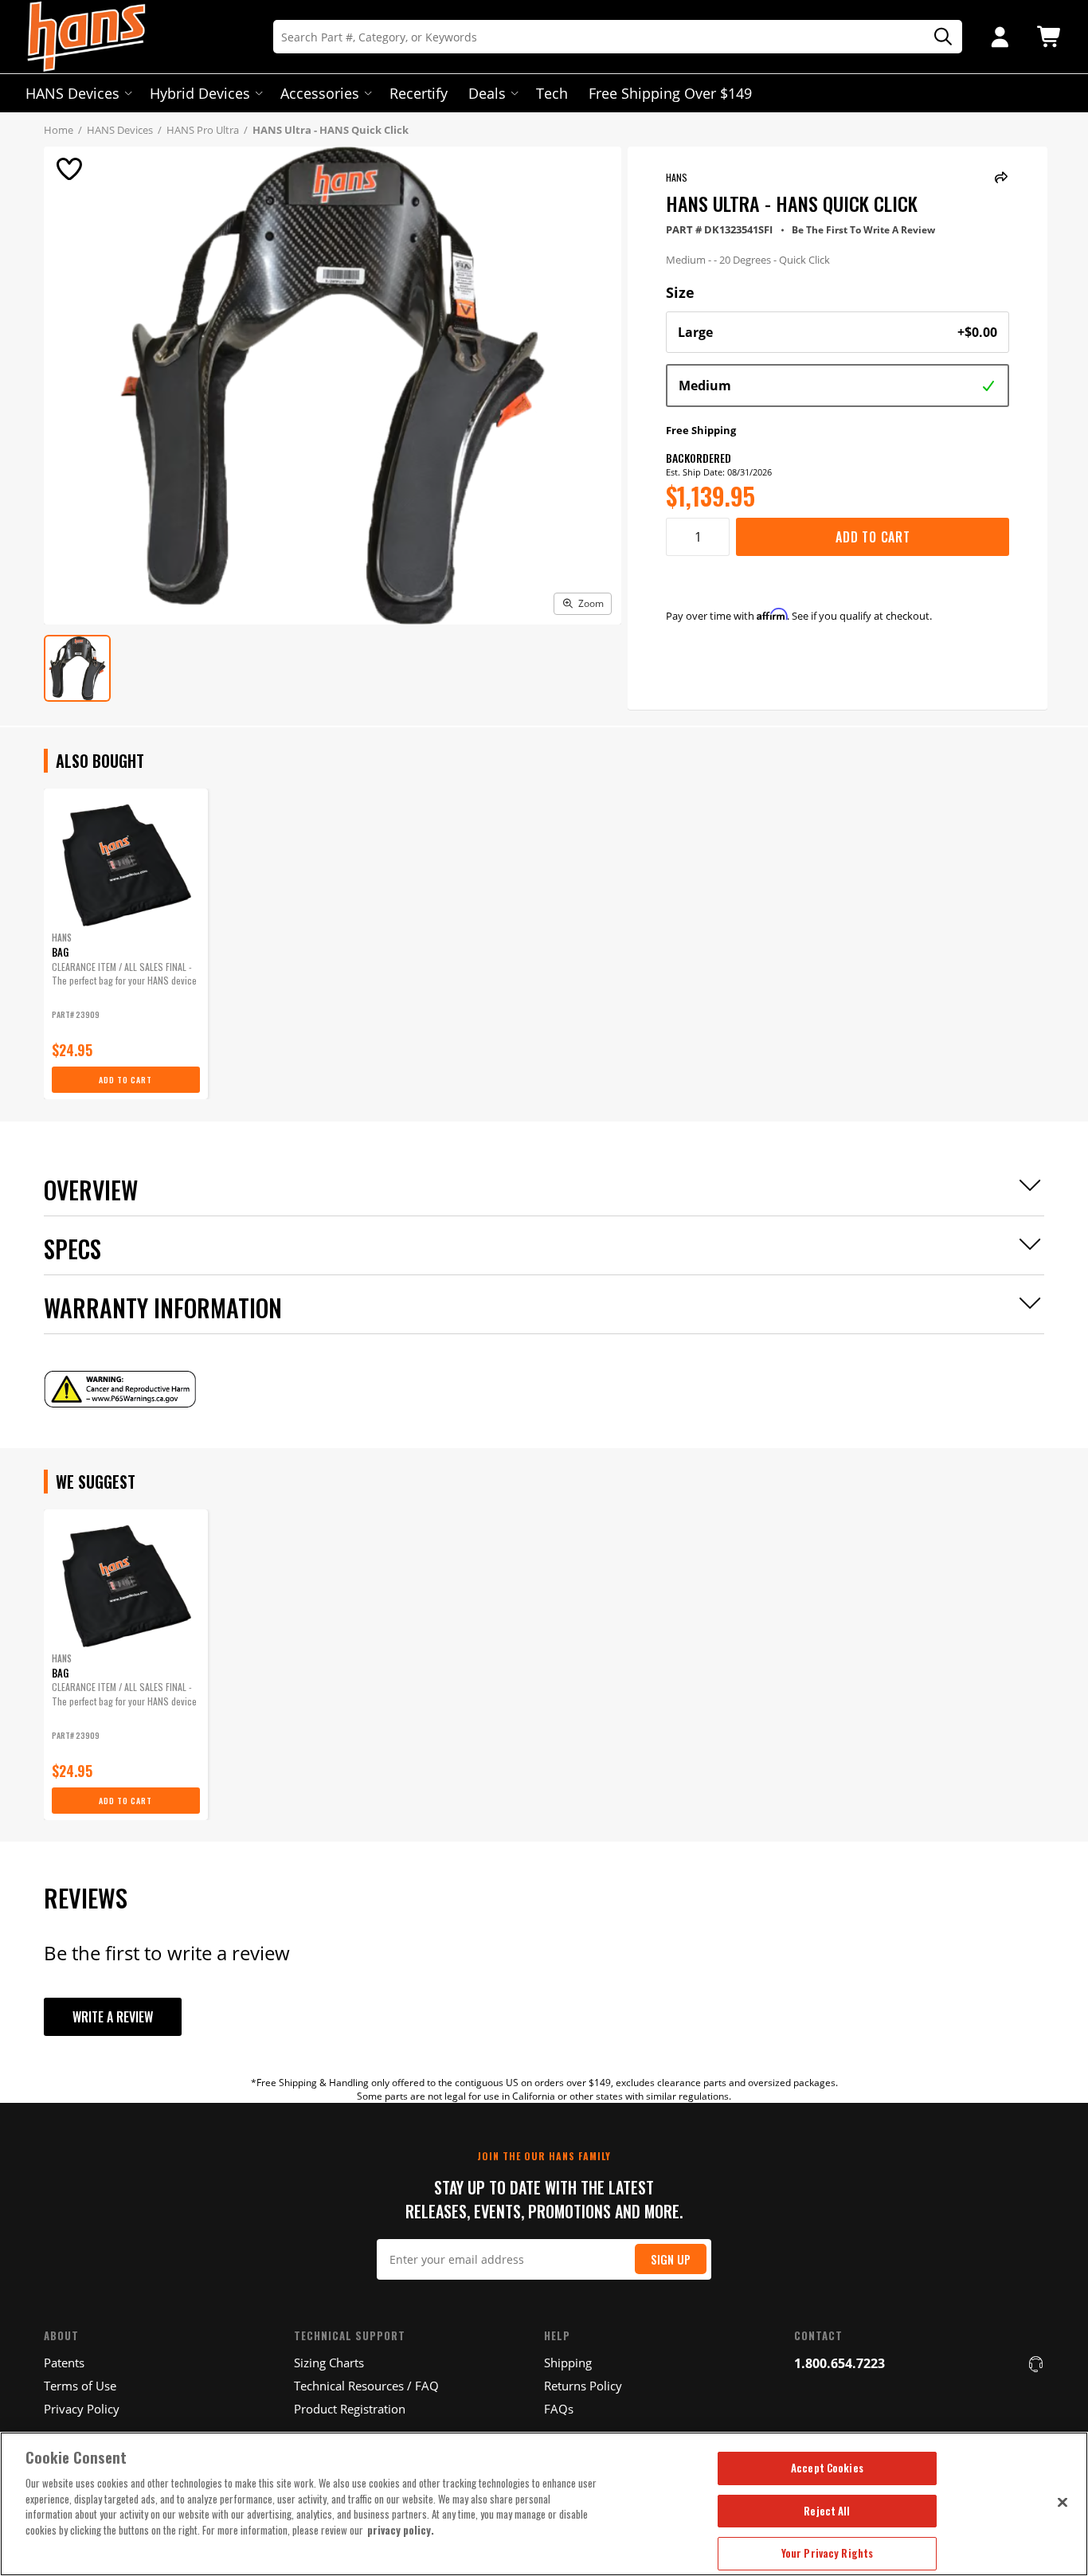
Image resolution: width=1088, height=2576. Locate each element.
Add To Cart (873, 537)
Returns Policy (583, 2386)
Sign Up (671, 2259)
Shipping (568, 2363)
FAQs (559, 2409)
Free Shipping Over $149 (670, 93)
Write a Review (113, 2017)
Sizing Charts (329, 2363)
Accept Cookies (827, 2468)
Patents (64, 2363)
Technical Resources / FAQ (366, 2386)
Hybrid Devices (200, 93)
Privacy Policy (82, 2409)
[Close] (1063, 2502)
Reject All (827, 2511)
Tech (552, 93)
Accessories (320, 93)
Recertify (419, 93)
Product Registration (350, 2409)
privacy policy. (401, 2530)
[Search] (937, 37)
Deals (487, 93)
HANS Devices (72, 93)
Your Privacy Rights (827, 2553)
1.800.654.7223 (839, 2363)
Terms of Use (80, 2386)
